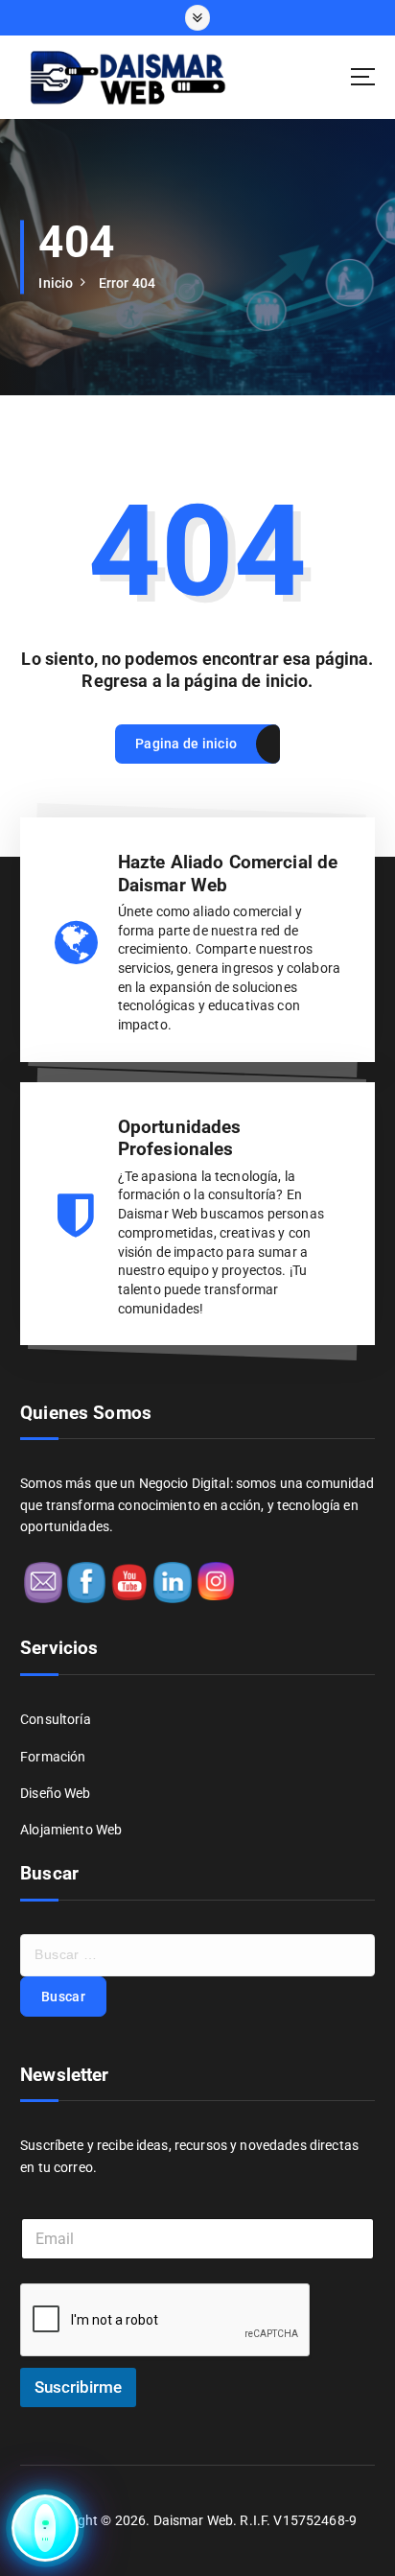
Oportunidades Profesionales (180, 1138)
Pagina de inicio (186, 744)
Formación (53, 1757)
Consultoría (56, 1719)
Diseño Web (55, 1793)
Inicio (56, 283)
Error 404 (127, 283)
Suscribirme (78, 2387)
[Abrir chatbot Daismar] (45, 2530)
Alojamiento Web (71, 1830)
